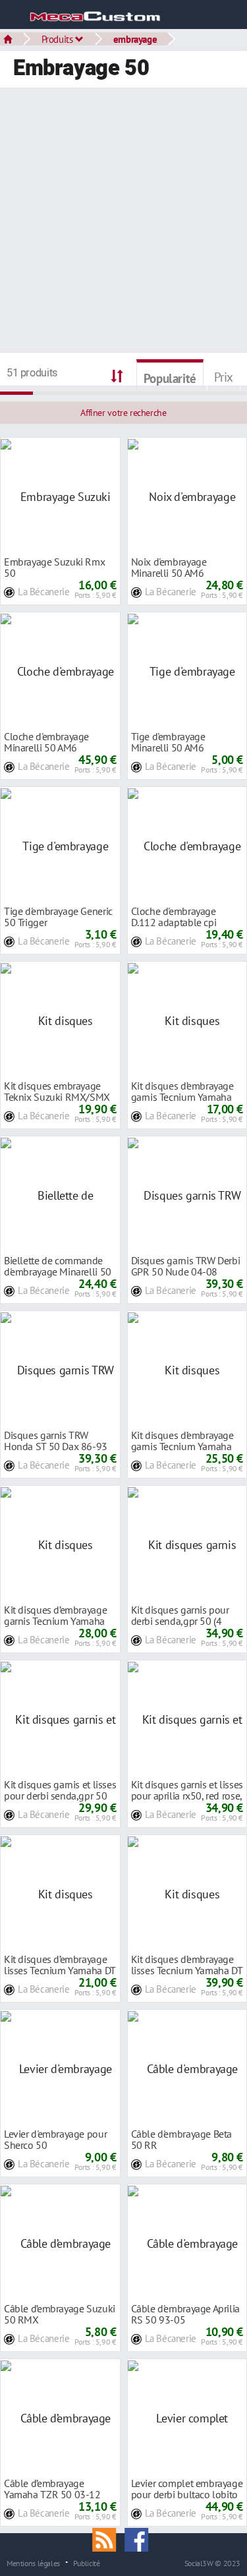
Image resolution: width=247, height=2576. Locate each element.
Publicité (87, 2563)
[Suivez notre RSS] (109, 2538)
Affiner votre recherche (123, 413)
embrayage (135, 39)
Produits (59, 39)
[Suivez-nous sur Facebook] (140, 2538)
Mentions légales (33, 2563)
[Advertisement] (123, 222)
